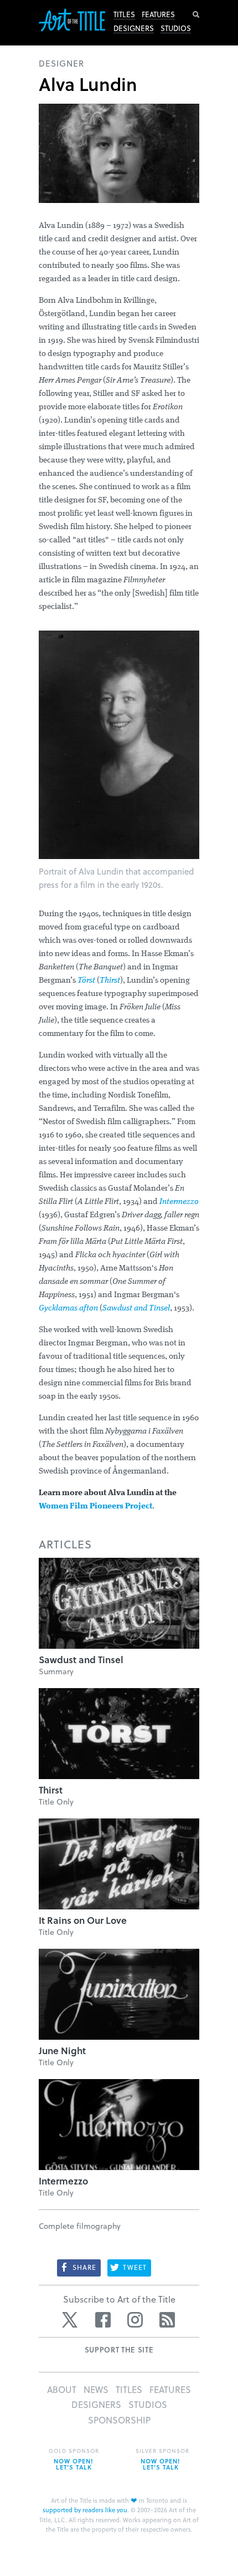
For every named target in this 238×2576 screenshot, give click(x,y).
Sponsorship (119, 2420)
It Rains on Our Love (83, 1920)
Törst (86, 981)
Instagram (135, 2320)
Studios (176, 28)
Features (158, 14)
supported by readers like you (85, 2510)
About (62, 2389)
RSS (167, 2320)
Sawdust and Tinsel (136, 1309)
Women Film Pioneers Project (95, 1507)
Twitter (71, 2320)
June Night (62, 2051)
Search (196, 14)
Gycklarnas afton (68, 1309)
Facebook (103, 2320)
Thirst (110, 981)
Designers (134, 28)
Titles (124, 14)
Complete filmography (80, 2226)
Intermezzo (179, 1202)
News (96, 2389)
